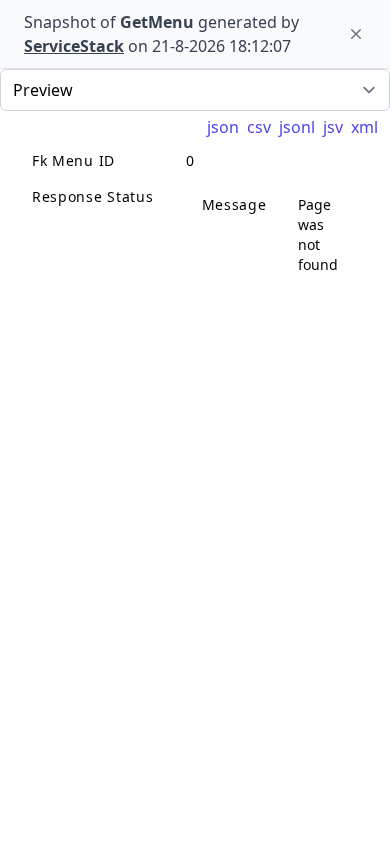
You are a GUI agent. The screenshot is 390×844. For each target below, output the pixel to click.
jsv (333, 127)
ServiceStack (74, 46)
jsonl (297, 127)
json (223, 127)
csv (259, 127)
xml (364, 127)
